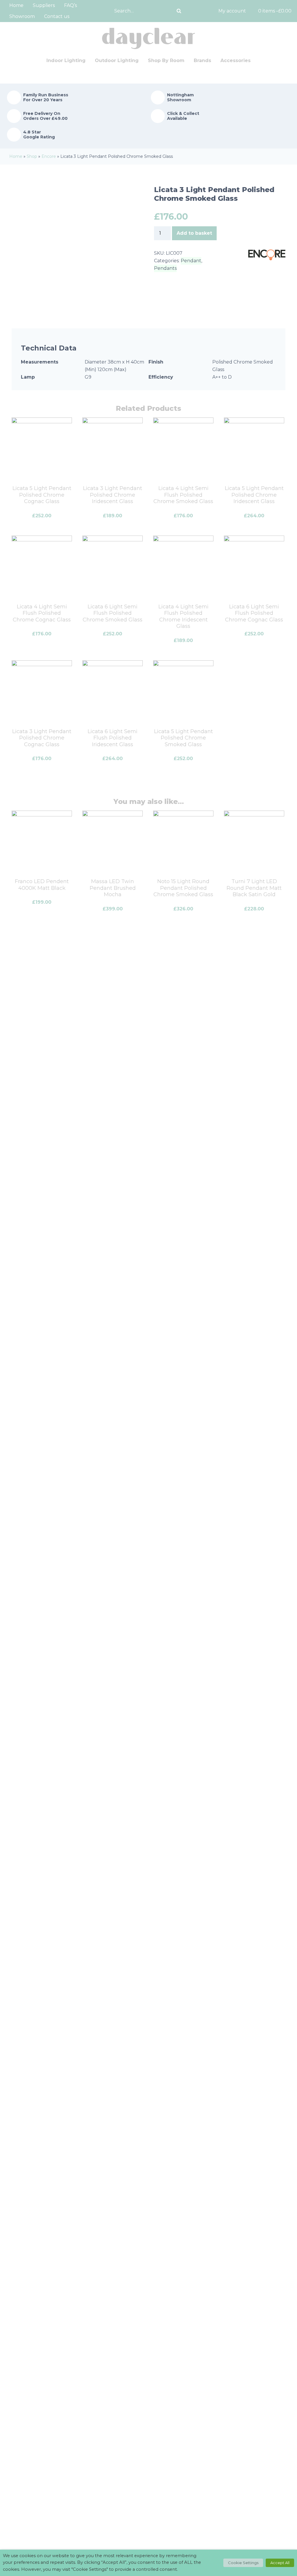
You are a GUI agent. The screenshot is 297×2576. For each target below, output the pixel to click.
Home (16, 5)
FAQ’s (70, 5)
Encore (49, 156)
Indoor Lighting (66, 60)
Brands (202, 60)
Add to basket (194, 233)
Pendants (165, 268)
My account (232, 11)
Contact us (57, 16)
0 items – (275, 11)
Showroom (22, 16)
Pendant (191, 261)
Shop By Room (166, 60)
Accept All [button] (280, 2563)
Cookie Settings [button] (243, 2563)
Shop (32, 156)
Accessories (236, 60)
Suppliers (44, 5)
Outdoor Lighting (117, 60)
